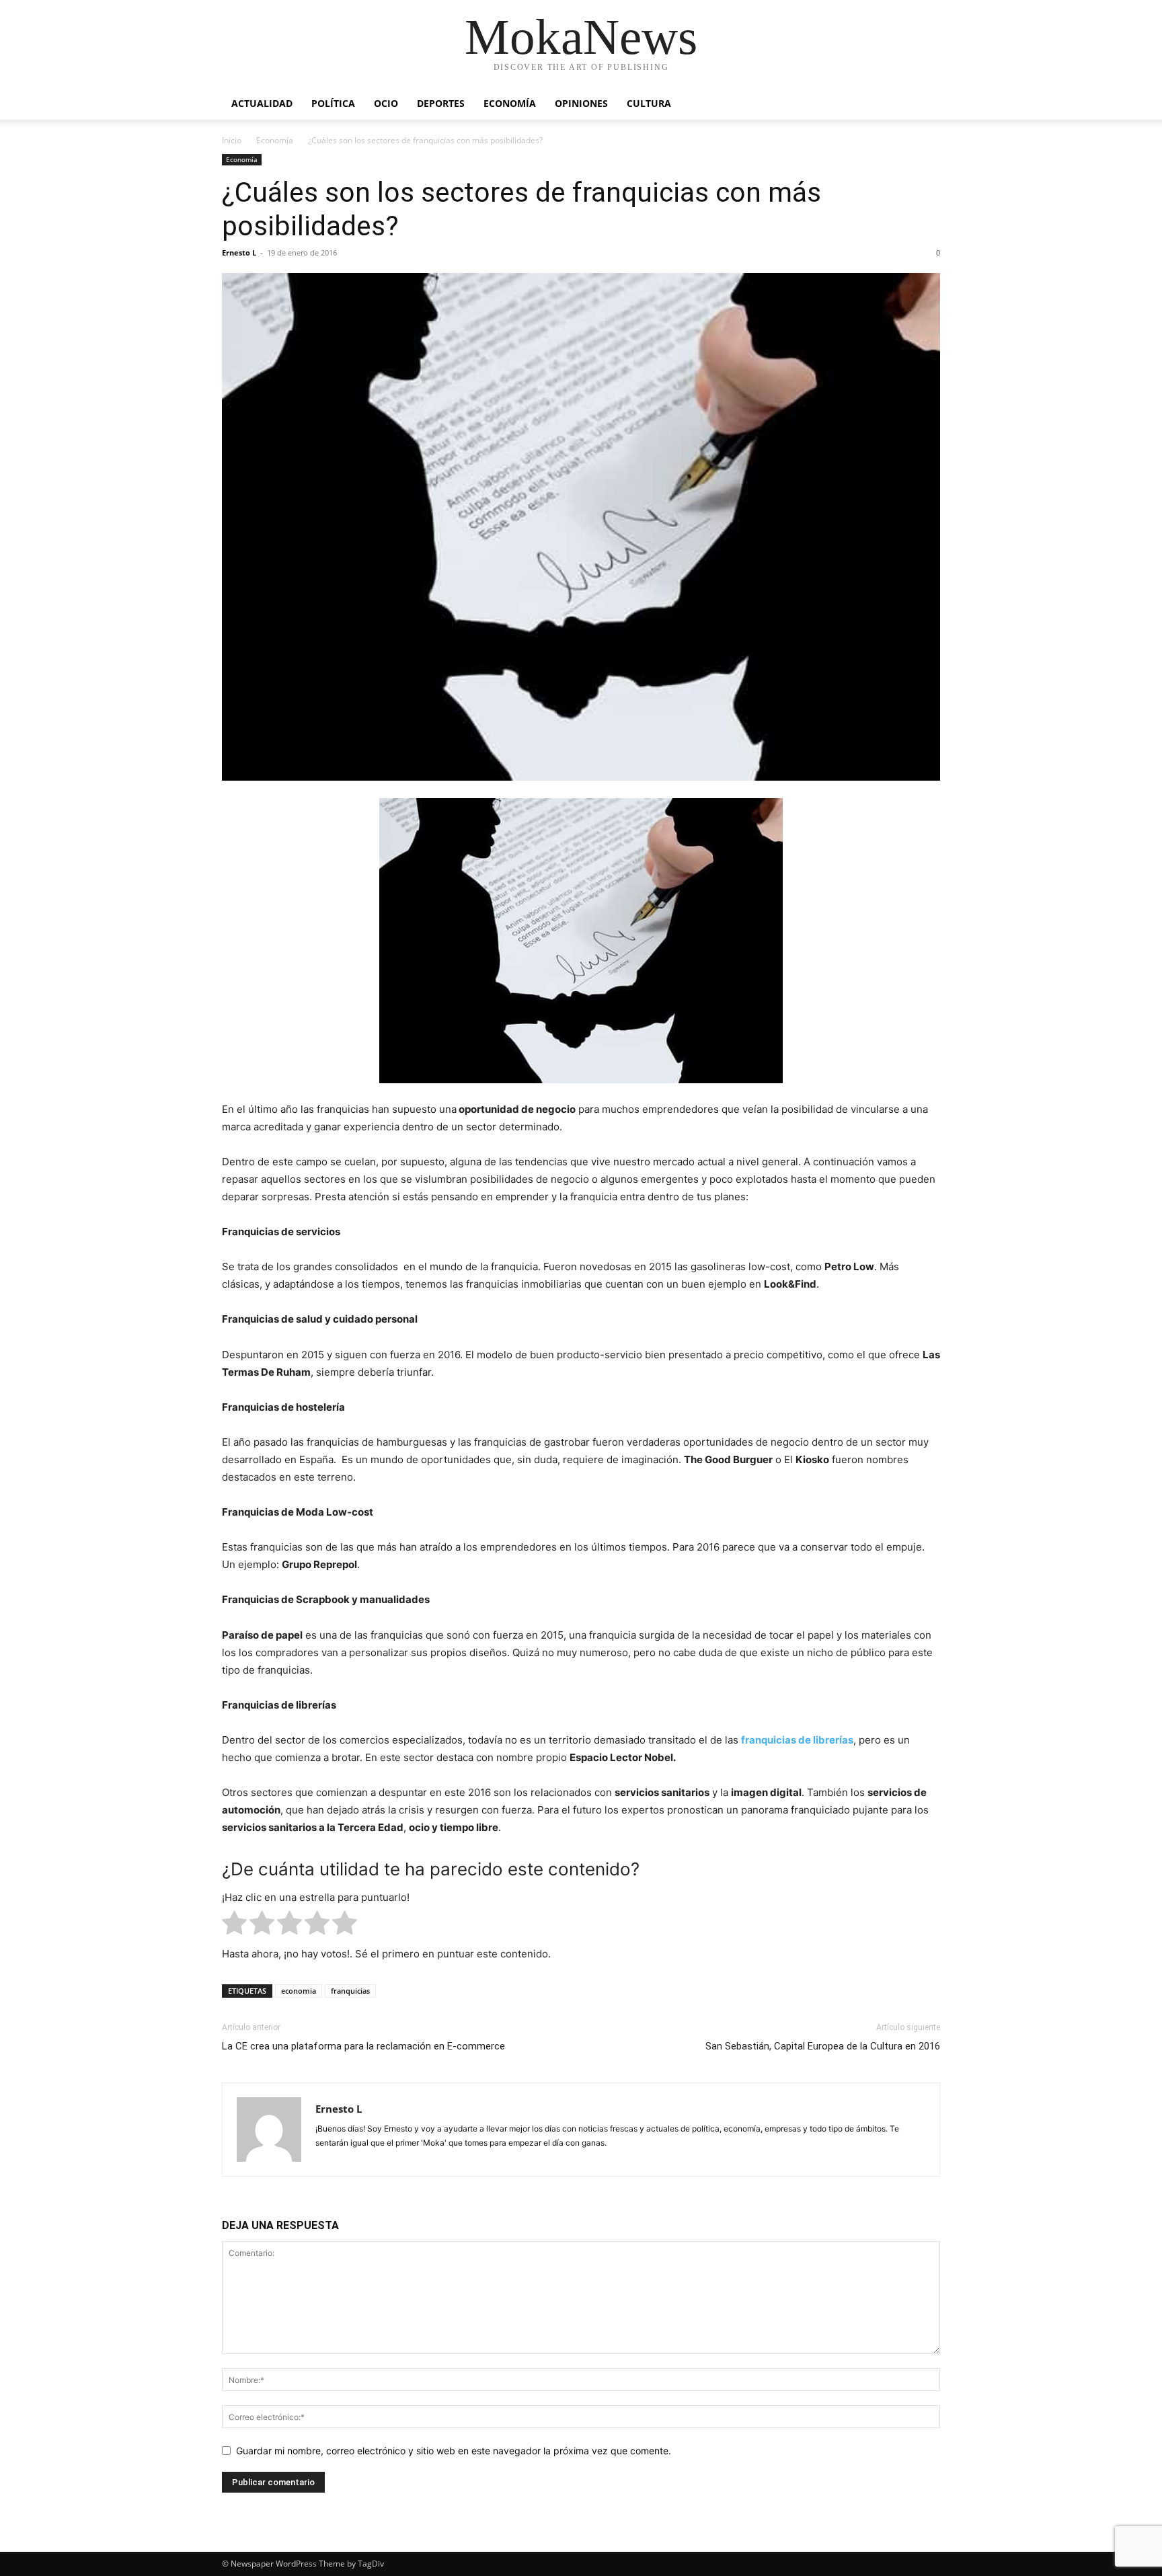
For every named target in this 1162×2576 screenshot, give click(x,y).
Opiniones (581, 103)
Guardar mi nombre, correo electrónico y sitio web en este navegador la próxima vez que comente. (454, 2451)
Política (333, 103)
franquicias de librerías (797, 1740)
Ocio (386, 103)
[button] (924, 105)
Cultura (649, 103)
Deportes (441, 103)
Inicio (232, 140)
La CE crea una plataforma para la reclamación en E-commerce (363, 2046)
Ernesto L (239, 252)
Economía (510, 103)
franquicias (350, 1991)
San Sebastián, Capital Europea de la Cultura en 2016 (823, 2046)
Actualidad (262, 103)
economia (299, 1991)
